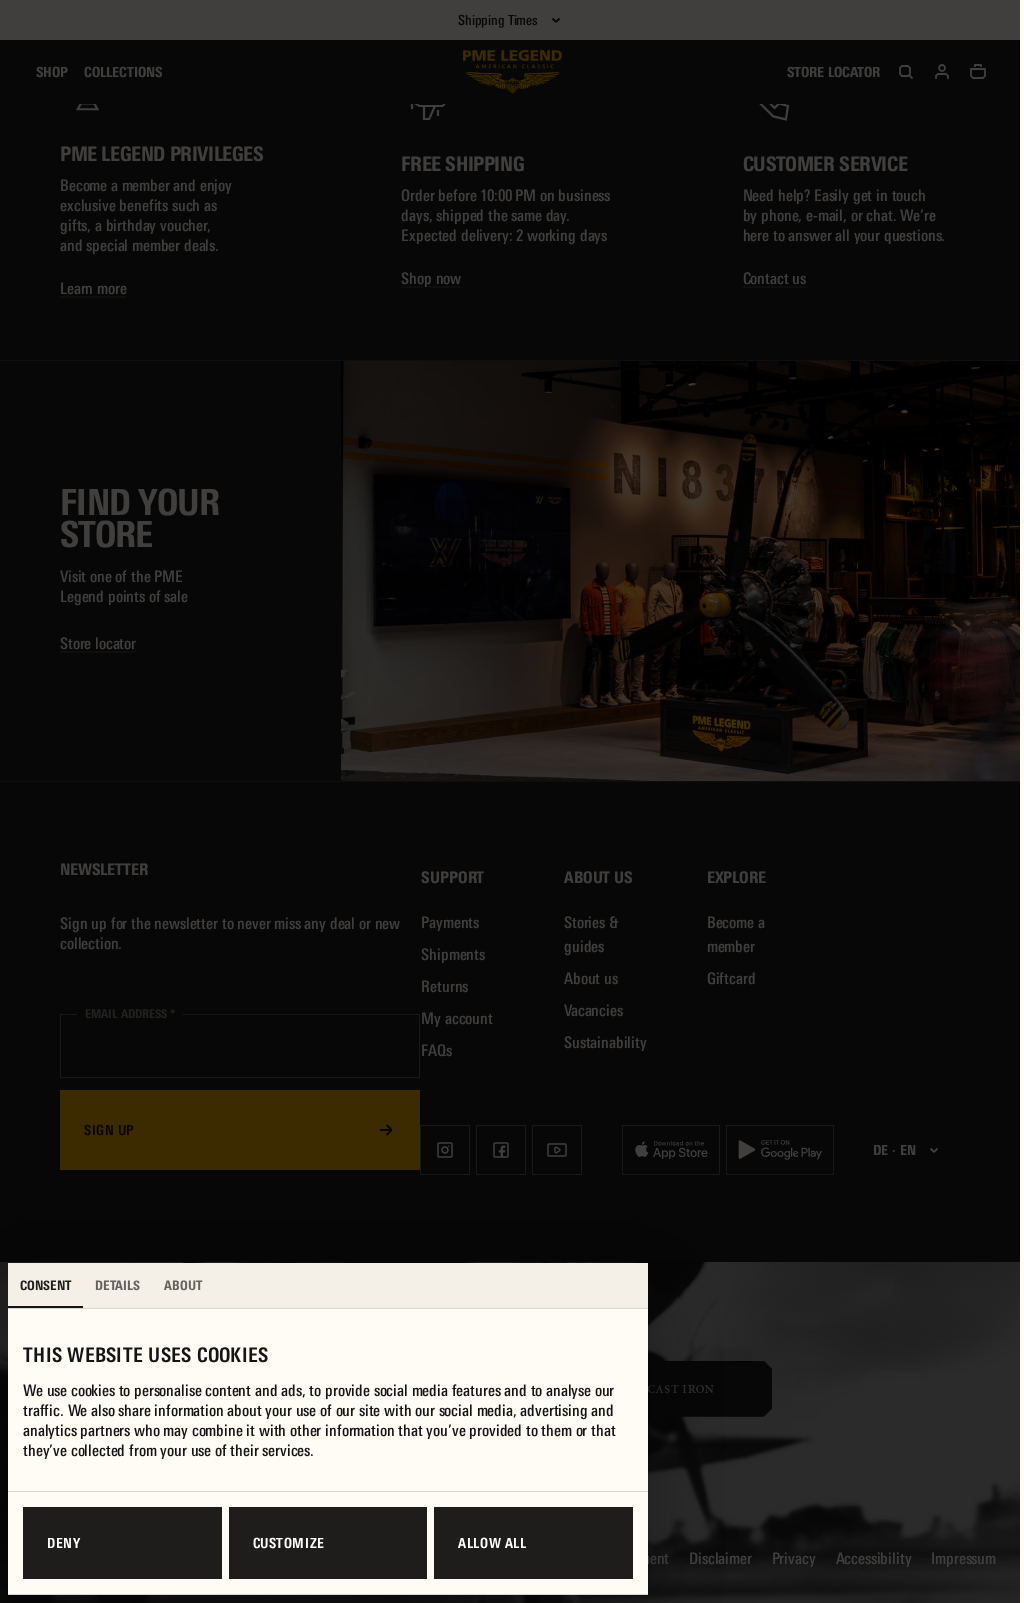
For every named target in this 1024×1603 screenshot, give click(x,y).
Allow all (492, 1543)
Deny (63, 1543)
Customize (289, 1543)
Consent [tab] (45, 1285)
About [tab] (183, 1285)
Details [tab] (117, 1285)
